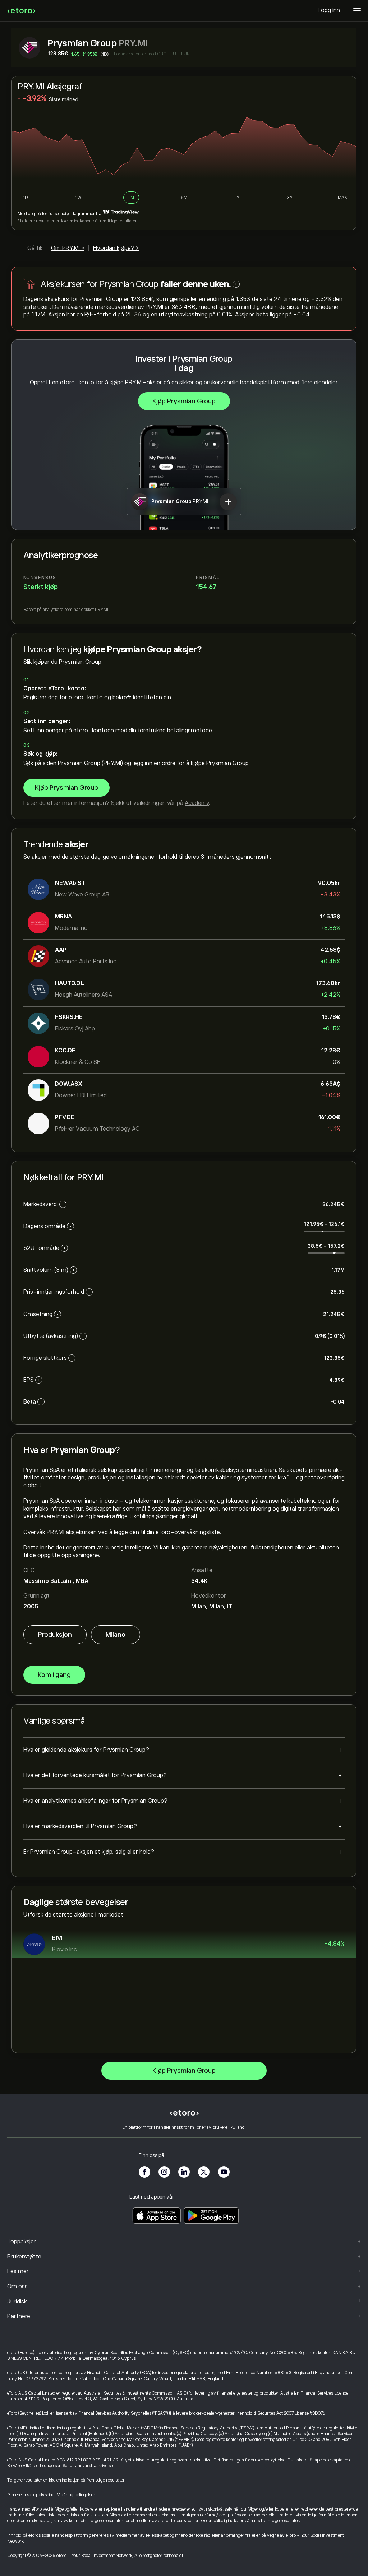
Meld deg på (29, 214)
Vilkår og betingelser (42, 2466)
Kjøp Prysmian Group (184, 401)
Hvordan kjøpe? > (116, 248)
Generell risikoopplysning (31, 2495)
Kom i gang (54, 1675)
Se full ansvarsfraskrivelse (88, 2466)
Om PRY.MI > (68, 248)
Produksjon (55, 1635)
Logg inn (329, 10)
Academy (197, 803)
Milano (116, 1635)
